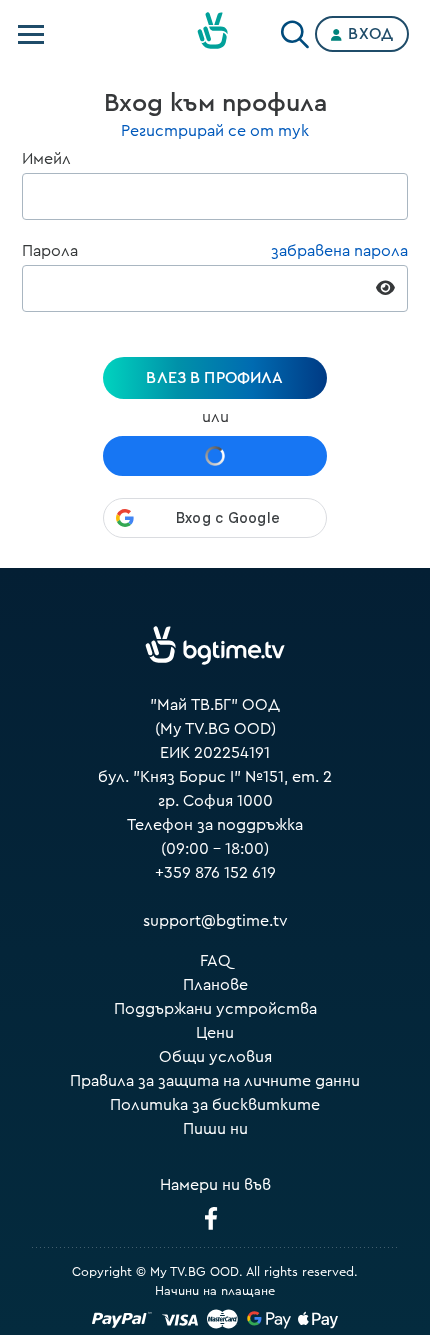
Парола (50, 251)
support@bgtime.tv (215, 921)
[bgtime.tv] (215, 646)
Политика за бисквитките (215, 1105)
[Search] (295, 30)
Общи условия (215, 1057)
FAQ (215, 961)
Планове (215, 985)
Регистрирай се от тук (215, 131)
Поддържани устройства (215, 1009)
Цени (215, 1033)
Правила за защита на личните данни (215, 1081)
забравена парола (339, 251)
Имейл (46, 159)
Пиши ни (215, 1129)
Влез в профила (214, 378)
